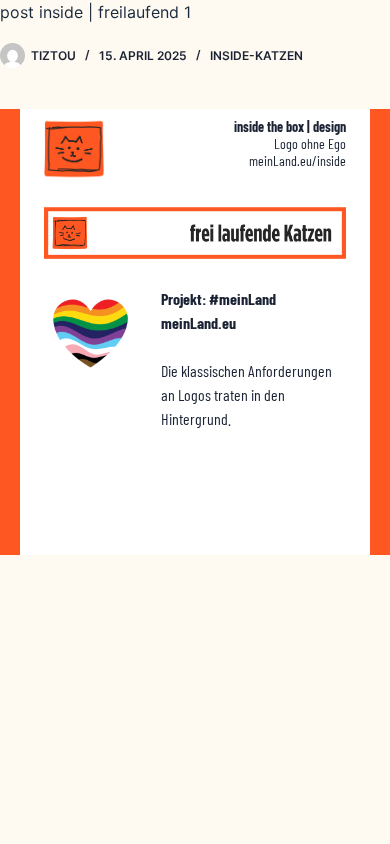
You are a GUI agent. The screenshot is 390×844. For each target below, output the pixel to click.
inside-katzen (256, 55)
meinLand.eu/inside (297, 160)
